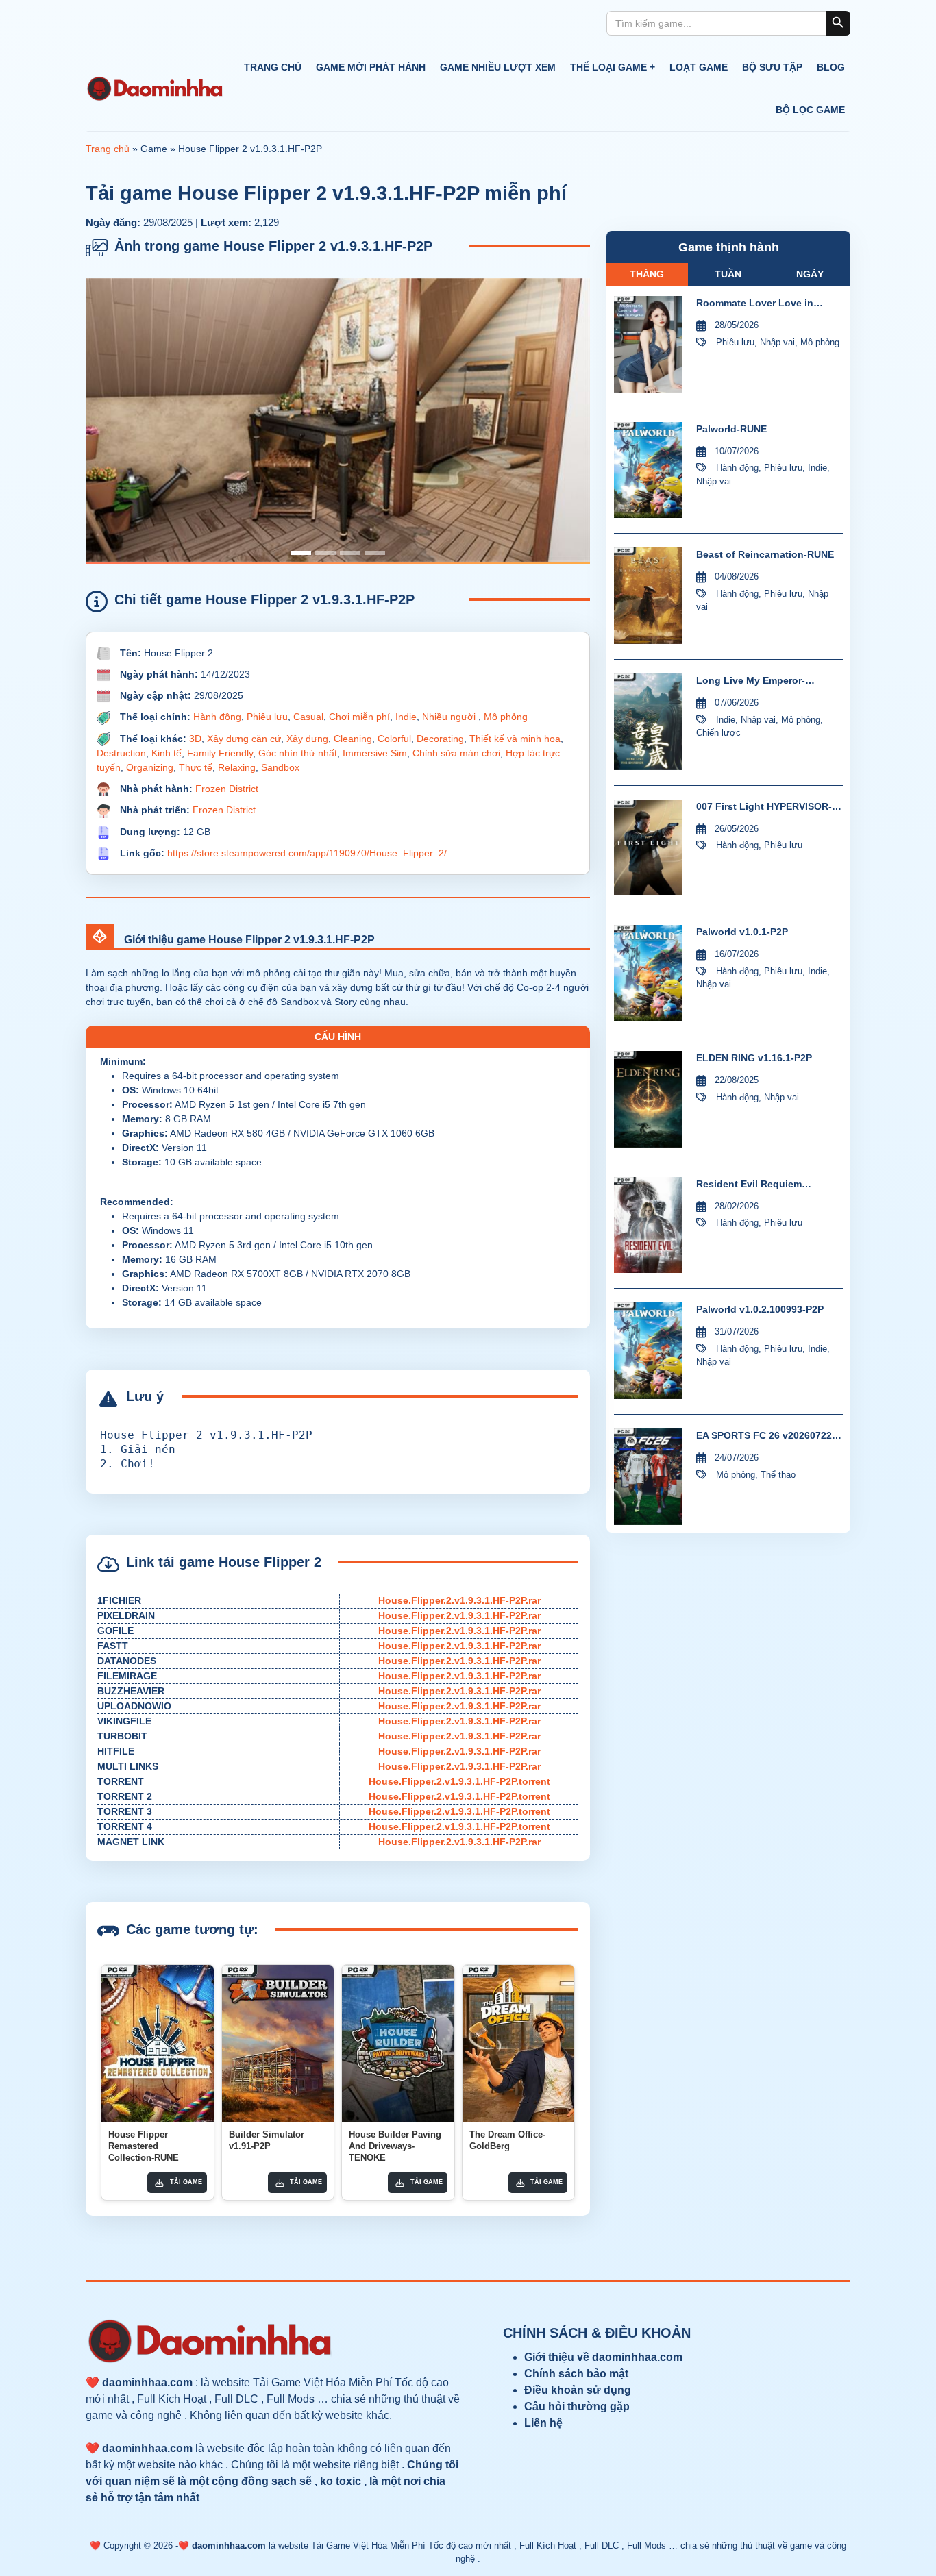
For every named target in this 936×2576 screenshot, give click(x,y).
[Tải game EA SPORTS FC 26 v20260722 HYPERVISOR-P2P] (648, 1477)
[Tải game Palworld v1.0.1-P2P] (648, 973)
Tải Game (186, 2182)
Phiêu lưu (267, 717)
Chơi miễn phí (359, 717)
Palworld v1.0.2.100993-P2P (760, 1309)
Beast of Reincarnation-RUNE (765, 554)
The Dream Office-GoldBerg (507, 2140)
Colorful (394, 739)
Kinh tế (167, 753)
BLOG (831, 67)
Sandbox (280, 767)
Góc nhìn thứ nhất (298, 753)
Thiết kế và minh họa (515, 739)
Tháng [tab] (647, 274)
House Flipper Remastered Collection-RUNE (144, 2146)
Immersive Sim (375, 753)
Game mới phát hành (371, 67)
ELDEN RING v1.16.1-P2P (754, 1058)
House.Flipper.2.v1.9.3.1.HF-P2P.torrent (459, 1781)
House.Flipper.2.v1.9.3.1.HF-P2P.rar (459, 1600)
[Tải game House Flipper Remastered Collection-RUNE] (158, 2044)
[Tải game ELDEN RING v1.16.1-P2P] (648, 1099)
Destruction (121, 753)
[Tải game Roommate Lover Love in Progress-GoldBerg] (648, 344)
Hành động (217, 717)
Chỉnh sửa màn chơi (456, 753)
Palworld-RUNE (731, 429)
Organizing (150, 767)
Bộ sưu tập (772, 67)
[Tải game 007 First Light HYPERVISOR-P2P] (648, 848)
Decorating (440, 739)
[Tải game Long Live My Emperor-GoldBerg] (648, 722)
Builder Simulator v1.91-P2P (267, 2140)
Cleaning (353, 739)
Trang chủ (273, 67)
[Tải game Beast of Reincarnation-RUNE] (648, 596)
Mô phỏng (506, 717)
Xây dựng (307, 739)
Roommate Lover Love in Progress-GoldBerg (755, 304)
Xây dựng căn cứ (244, 739)
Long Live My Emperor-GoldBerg (751, 681)
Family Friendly (220, 753)
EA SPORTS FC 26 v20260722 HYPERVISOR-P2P (764, 1436)
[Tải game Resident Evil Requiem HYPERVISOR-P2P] (648, 1225)
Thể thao (778, 1475)
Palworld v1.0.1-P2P (742, 932)
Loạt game (699, 67)
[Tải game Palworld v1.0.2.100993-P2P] (648, 1351)
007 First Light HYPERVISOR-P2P (764, 807)
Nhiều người (450, 717)
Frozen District (227, 789)
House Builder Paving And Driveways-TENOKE (395, 2146)
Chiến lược (718, 733)
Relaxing (237, 767)
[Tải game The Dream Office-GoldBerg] (519, 2044)
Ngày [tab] (810, 274)
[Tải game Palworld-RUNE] (648, 470)
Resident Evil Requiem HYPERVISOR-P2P (749, 1185)
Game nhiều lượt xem (498, 67)
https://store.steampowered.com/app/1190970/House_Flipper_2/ (307, 853)
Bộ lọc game (810, 110)
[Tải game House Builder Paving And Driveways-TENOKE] (398, 2044)
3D (195, 739)
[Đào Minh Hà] (154, 89)
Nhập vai (777, 342)
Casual (308, 717)
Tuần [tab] (728, 274)
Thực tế (196, 767)
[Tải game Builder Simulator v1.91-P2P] (278, 2044)
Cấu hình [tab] (338, 1037)
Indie (406, 717)
